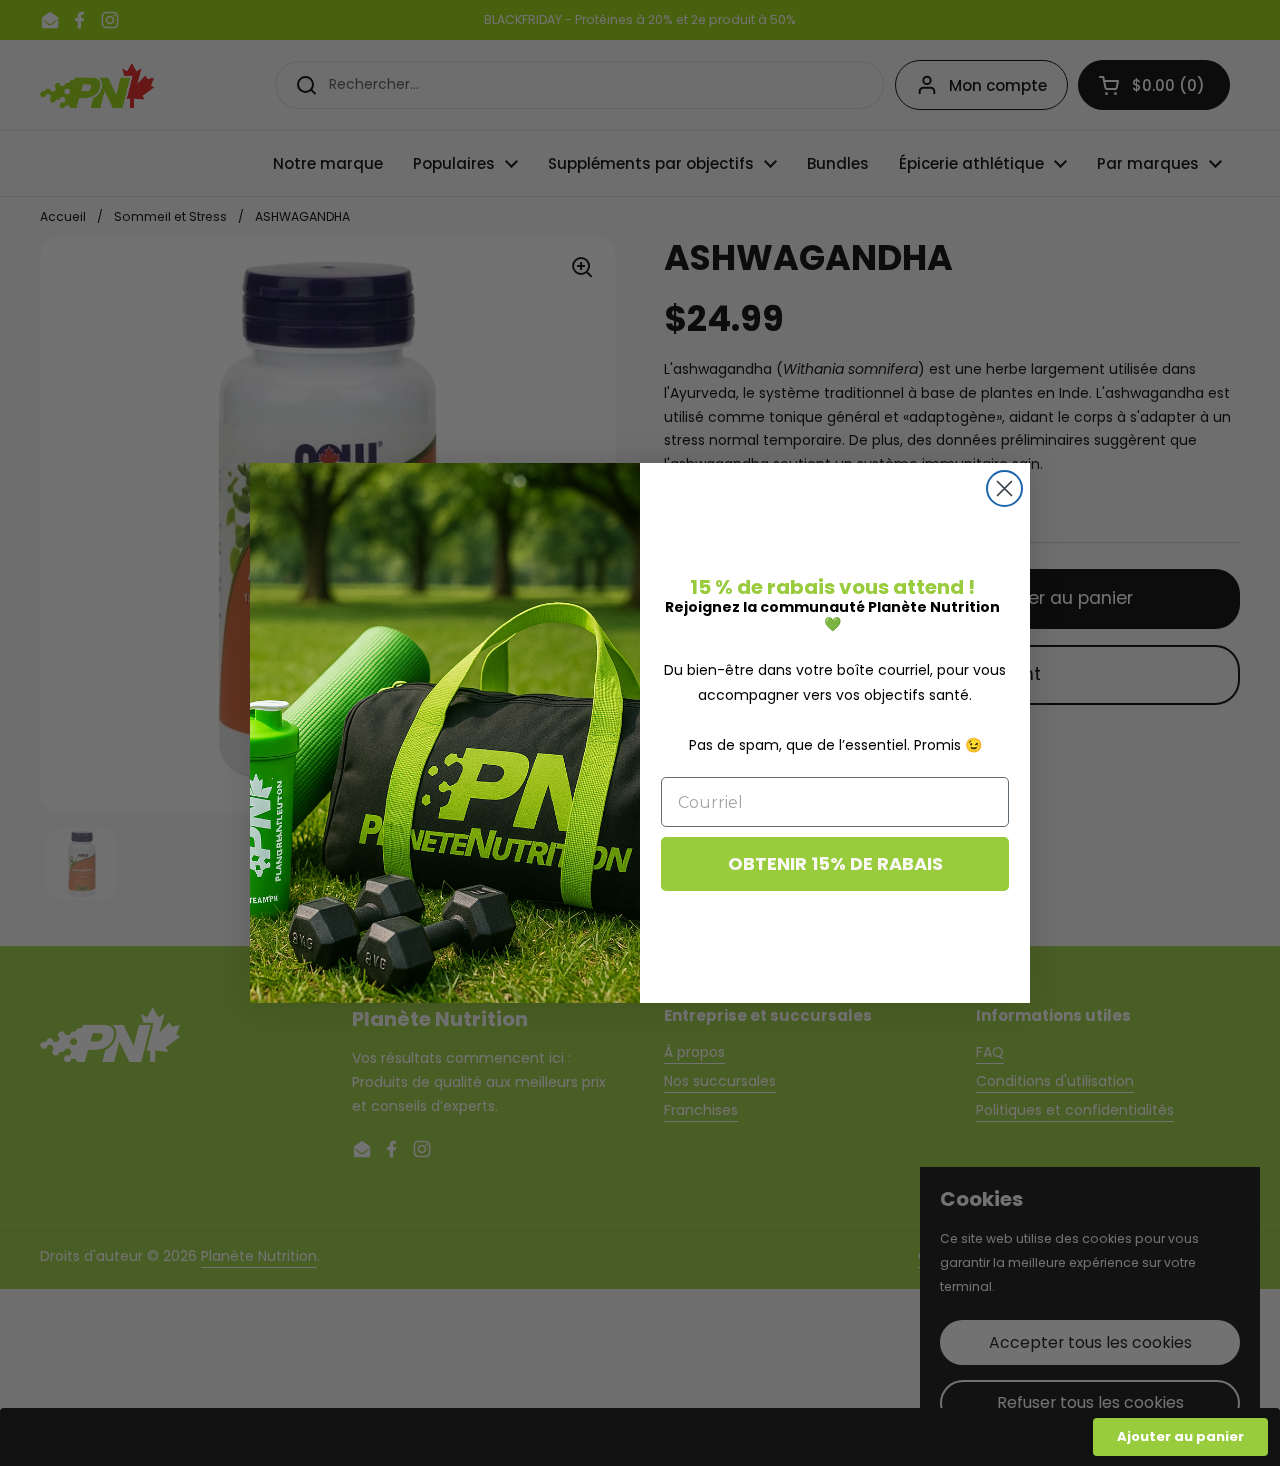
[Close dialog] (1004, 488)
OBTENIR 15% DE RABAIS (835, 863)
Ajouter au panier (1180, 1436)
